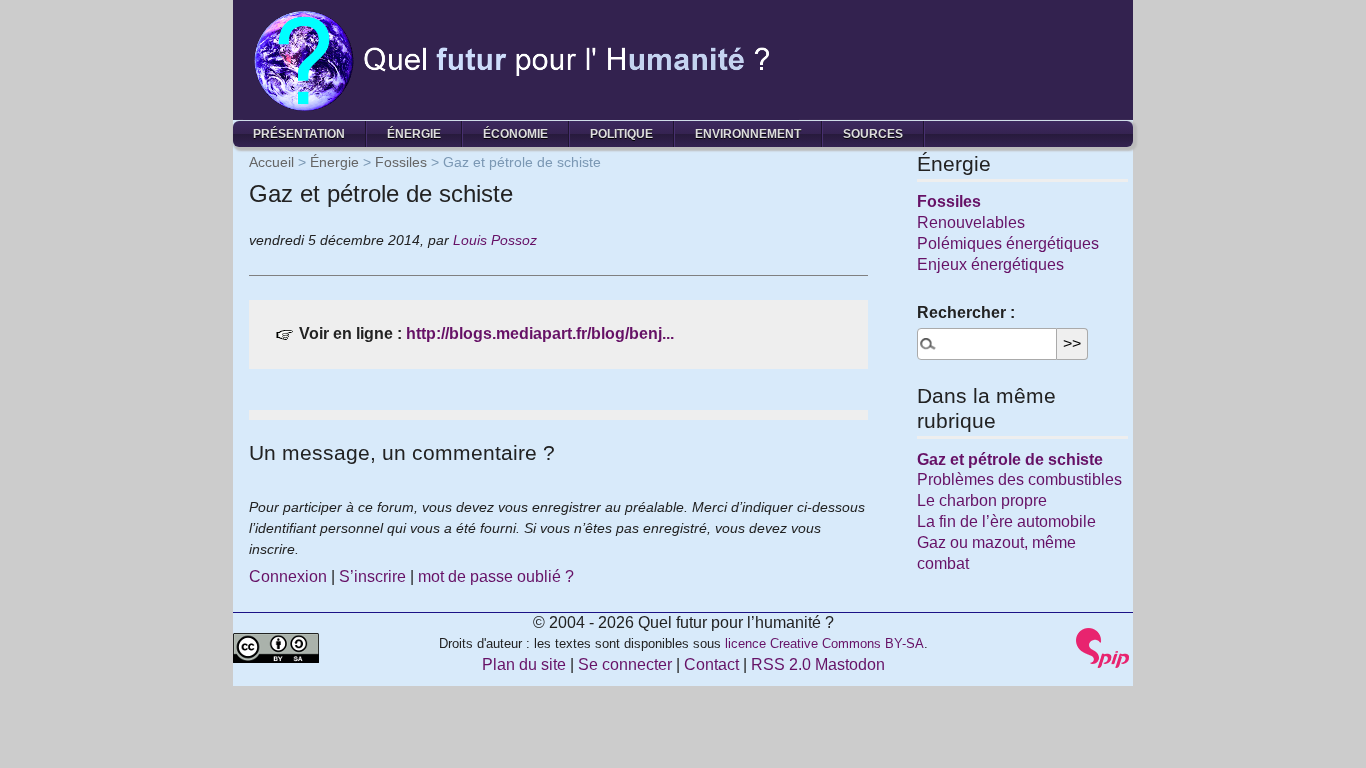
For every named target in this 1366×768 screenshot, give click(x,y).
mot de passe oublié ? (496, 576)
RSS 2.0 (781, 664)
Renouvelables (971, 222)
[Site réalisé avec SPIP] (1103, 646)
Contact (711, 664)
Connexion (288, 576)
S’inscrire (372, 576)
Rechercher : (966, 312)
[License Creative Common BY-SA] (276, 646)
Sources (873, 134)
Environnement (748, 134)
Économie (515, 134)
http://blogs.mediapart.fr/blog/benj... (540, 333)
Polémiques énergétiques (1008, 243)
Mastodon (850, 664)
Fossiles (401, 162)
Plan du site (524, 664)
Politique (621, 134)
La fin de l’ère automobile (1006, 521)
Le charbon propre (982, 500)
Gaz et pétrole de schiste (1010, 459)
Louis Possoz (495, 240)
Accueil (271, 162)
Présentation (299, 134)
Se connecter (625, 664)
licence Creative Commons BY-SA (824, 643)
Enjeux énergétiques (990, 264)
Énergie (414, 134)
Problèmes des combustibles (1019, 479)
